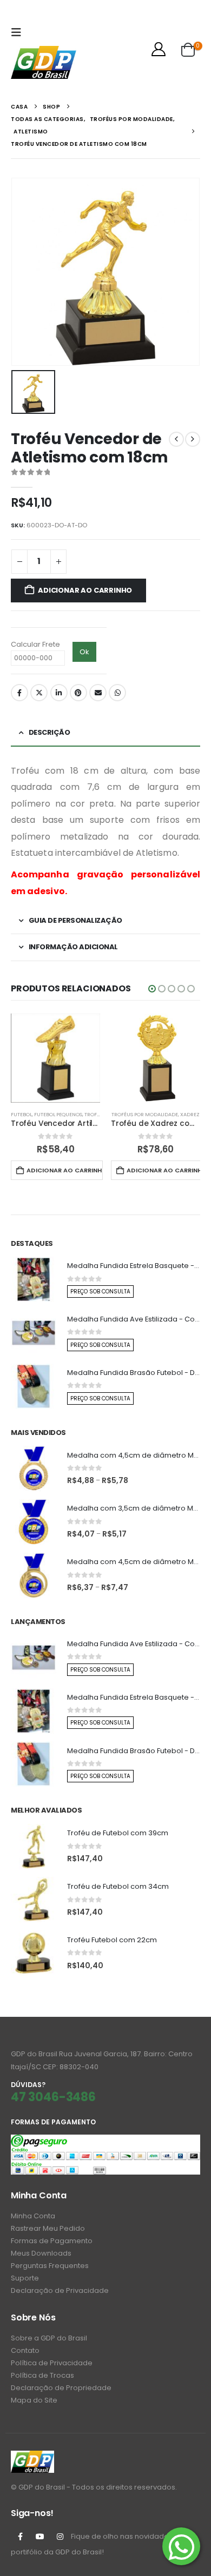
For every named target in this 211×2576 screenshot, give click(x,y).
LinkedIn (59, 693)
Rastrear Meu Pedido (48, 2228)
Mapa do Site (34, 2400)
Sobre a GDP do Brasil (49, 2338)
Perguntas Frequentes (50, 2266)
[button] (19, 32)
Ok (84, 652)
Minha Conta (33, 2216)
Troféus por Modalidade (145, 1114)
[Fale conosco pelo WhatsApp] (181, 2546)
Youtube (40, 2537)
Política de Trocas (42, 2375)
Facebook (19, 693)
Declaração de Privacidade (60, 2290)
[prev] (176, 439)
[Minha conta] (159, 49)
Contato (25, 2350)
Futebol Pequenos (58, 1114)
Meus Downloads (41, 2253)
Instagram (60, 2537)
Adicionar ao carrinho (85, 590)
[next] (193, 439)
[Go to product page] (55, 1058)
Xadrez (190, 1114)
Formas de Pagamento (52, 2241)
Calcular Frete (35, 644)
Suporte (25, 2278)
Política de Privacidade (52, 2363)
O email (98, 693)
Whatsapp (117, 693)
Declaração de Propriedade (61, 2388)
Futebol (21, 1114)
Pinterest (78, 693)
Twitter (39, 693)
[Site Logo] (44, 62)
